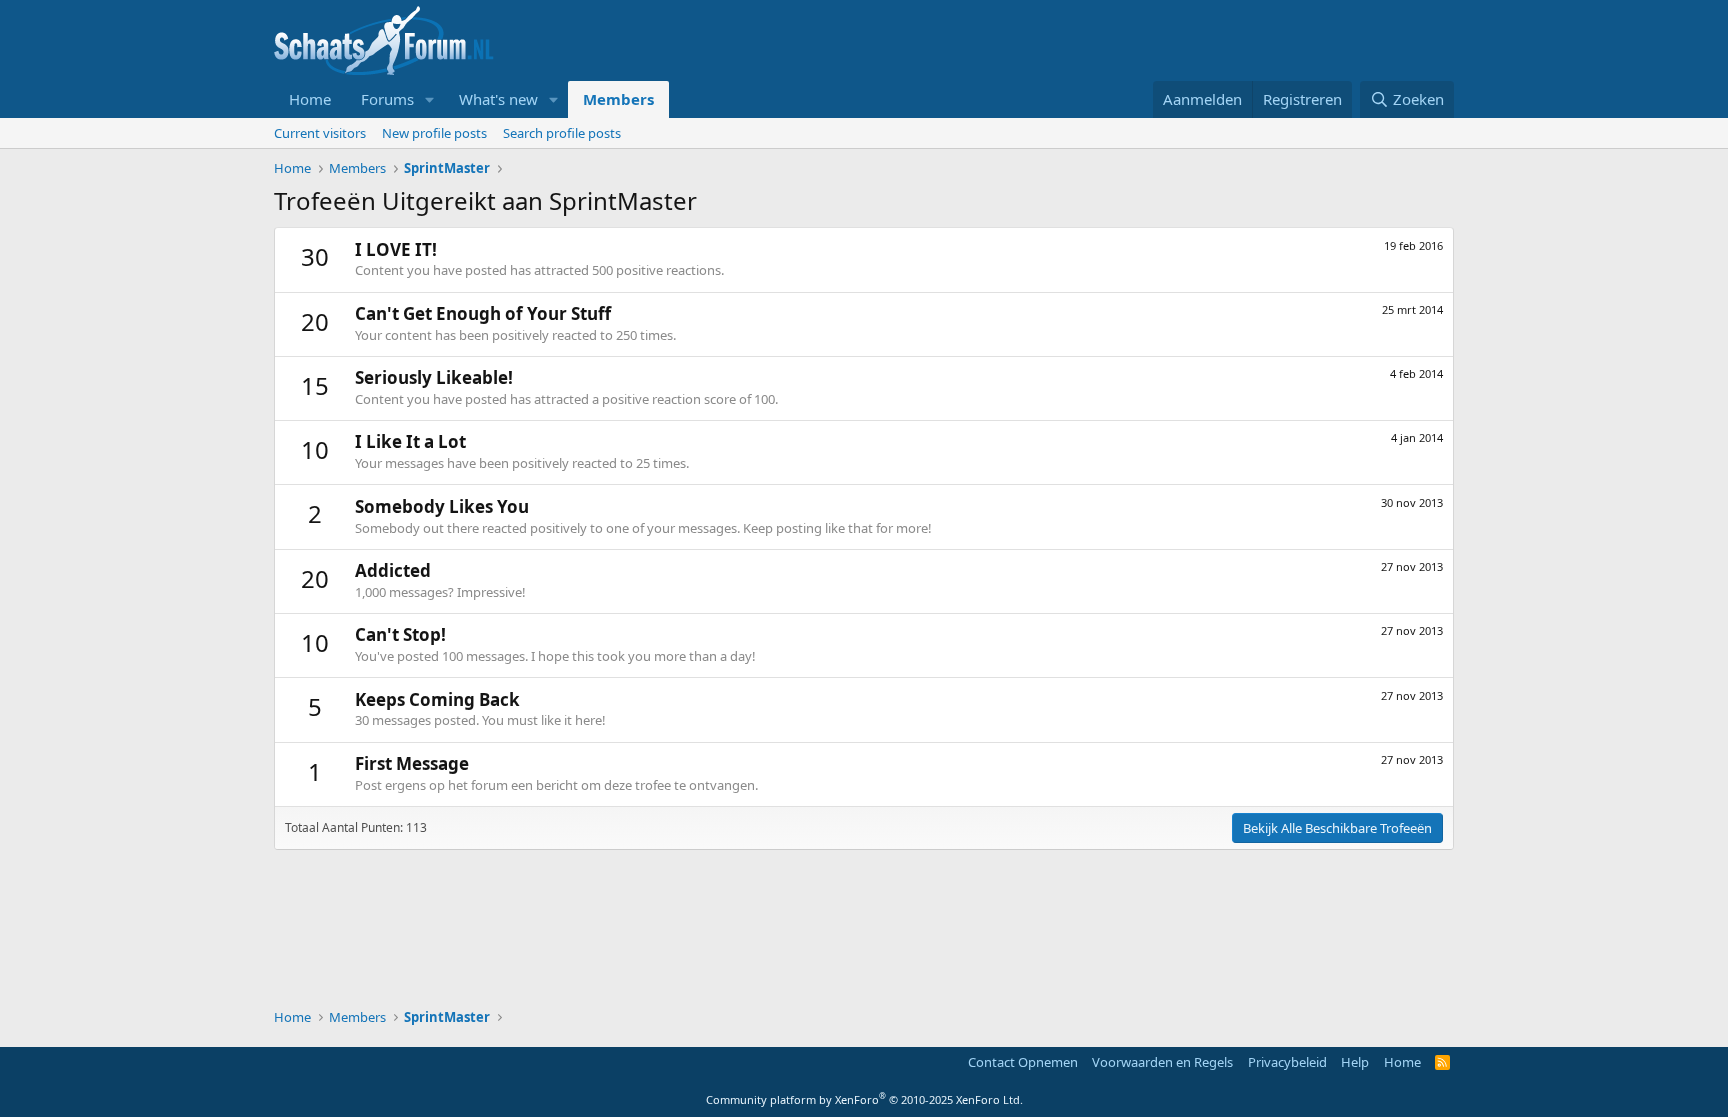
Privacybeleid (1287, 1062)
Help (1355, 1062)
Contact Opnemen (1023, 1062)
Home (310, 99)
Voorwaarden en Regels (1162, 1062)
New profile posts (434, 133)
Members (618, 99)
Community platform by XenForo (864, 1099)
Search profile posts (562, 133)
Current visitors (320, 133)
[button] (430, 99)
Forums (387, 99)
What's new (498, 99)
